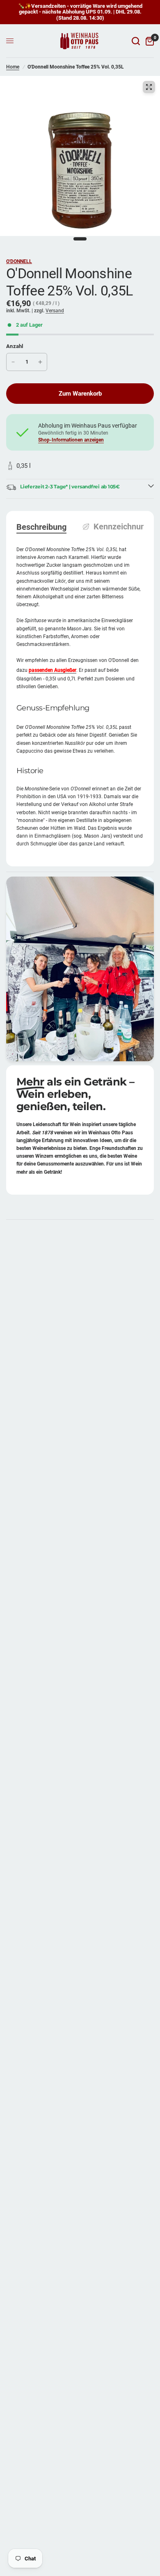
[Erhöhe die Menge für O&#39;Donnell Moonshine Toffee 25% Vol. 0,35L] (40, 362)
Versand (55, 311)
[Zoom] (149, 87)
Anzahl (15, 346)
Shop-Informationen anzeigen (71, 440)
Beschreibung (41, 527)
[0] (148, 41)
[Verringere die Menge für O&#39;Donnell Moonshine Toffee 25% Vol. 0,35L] (13, 362)
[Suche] (136, 41)
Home (13, 67)
